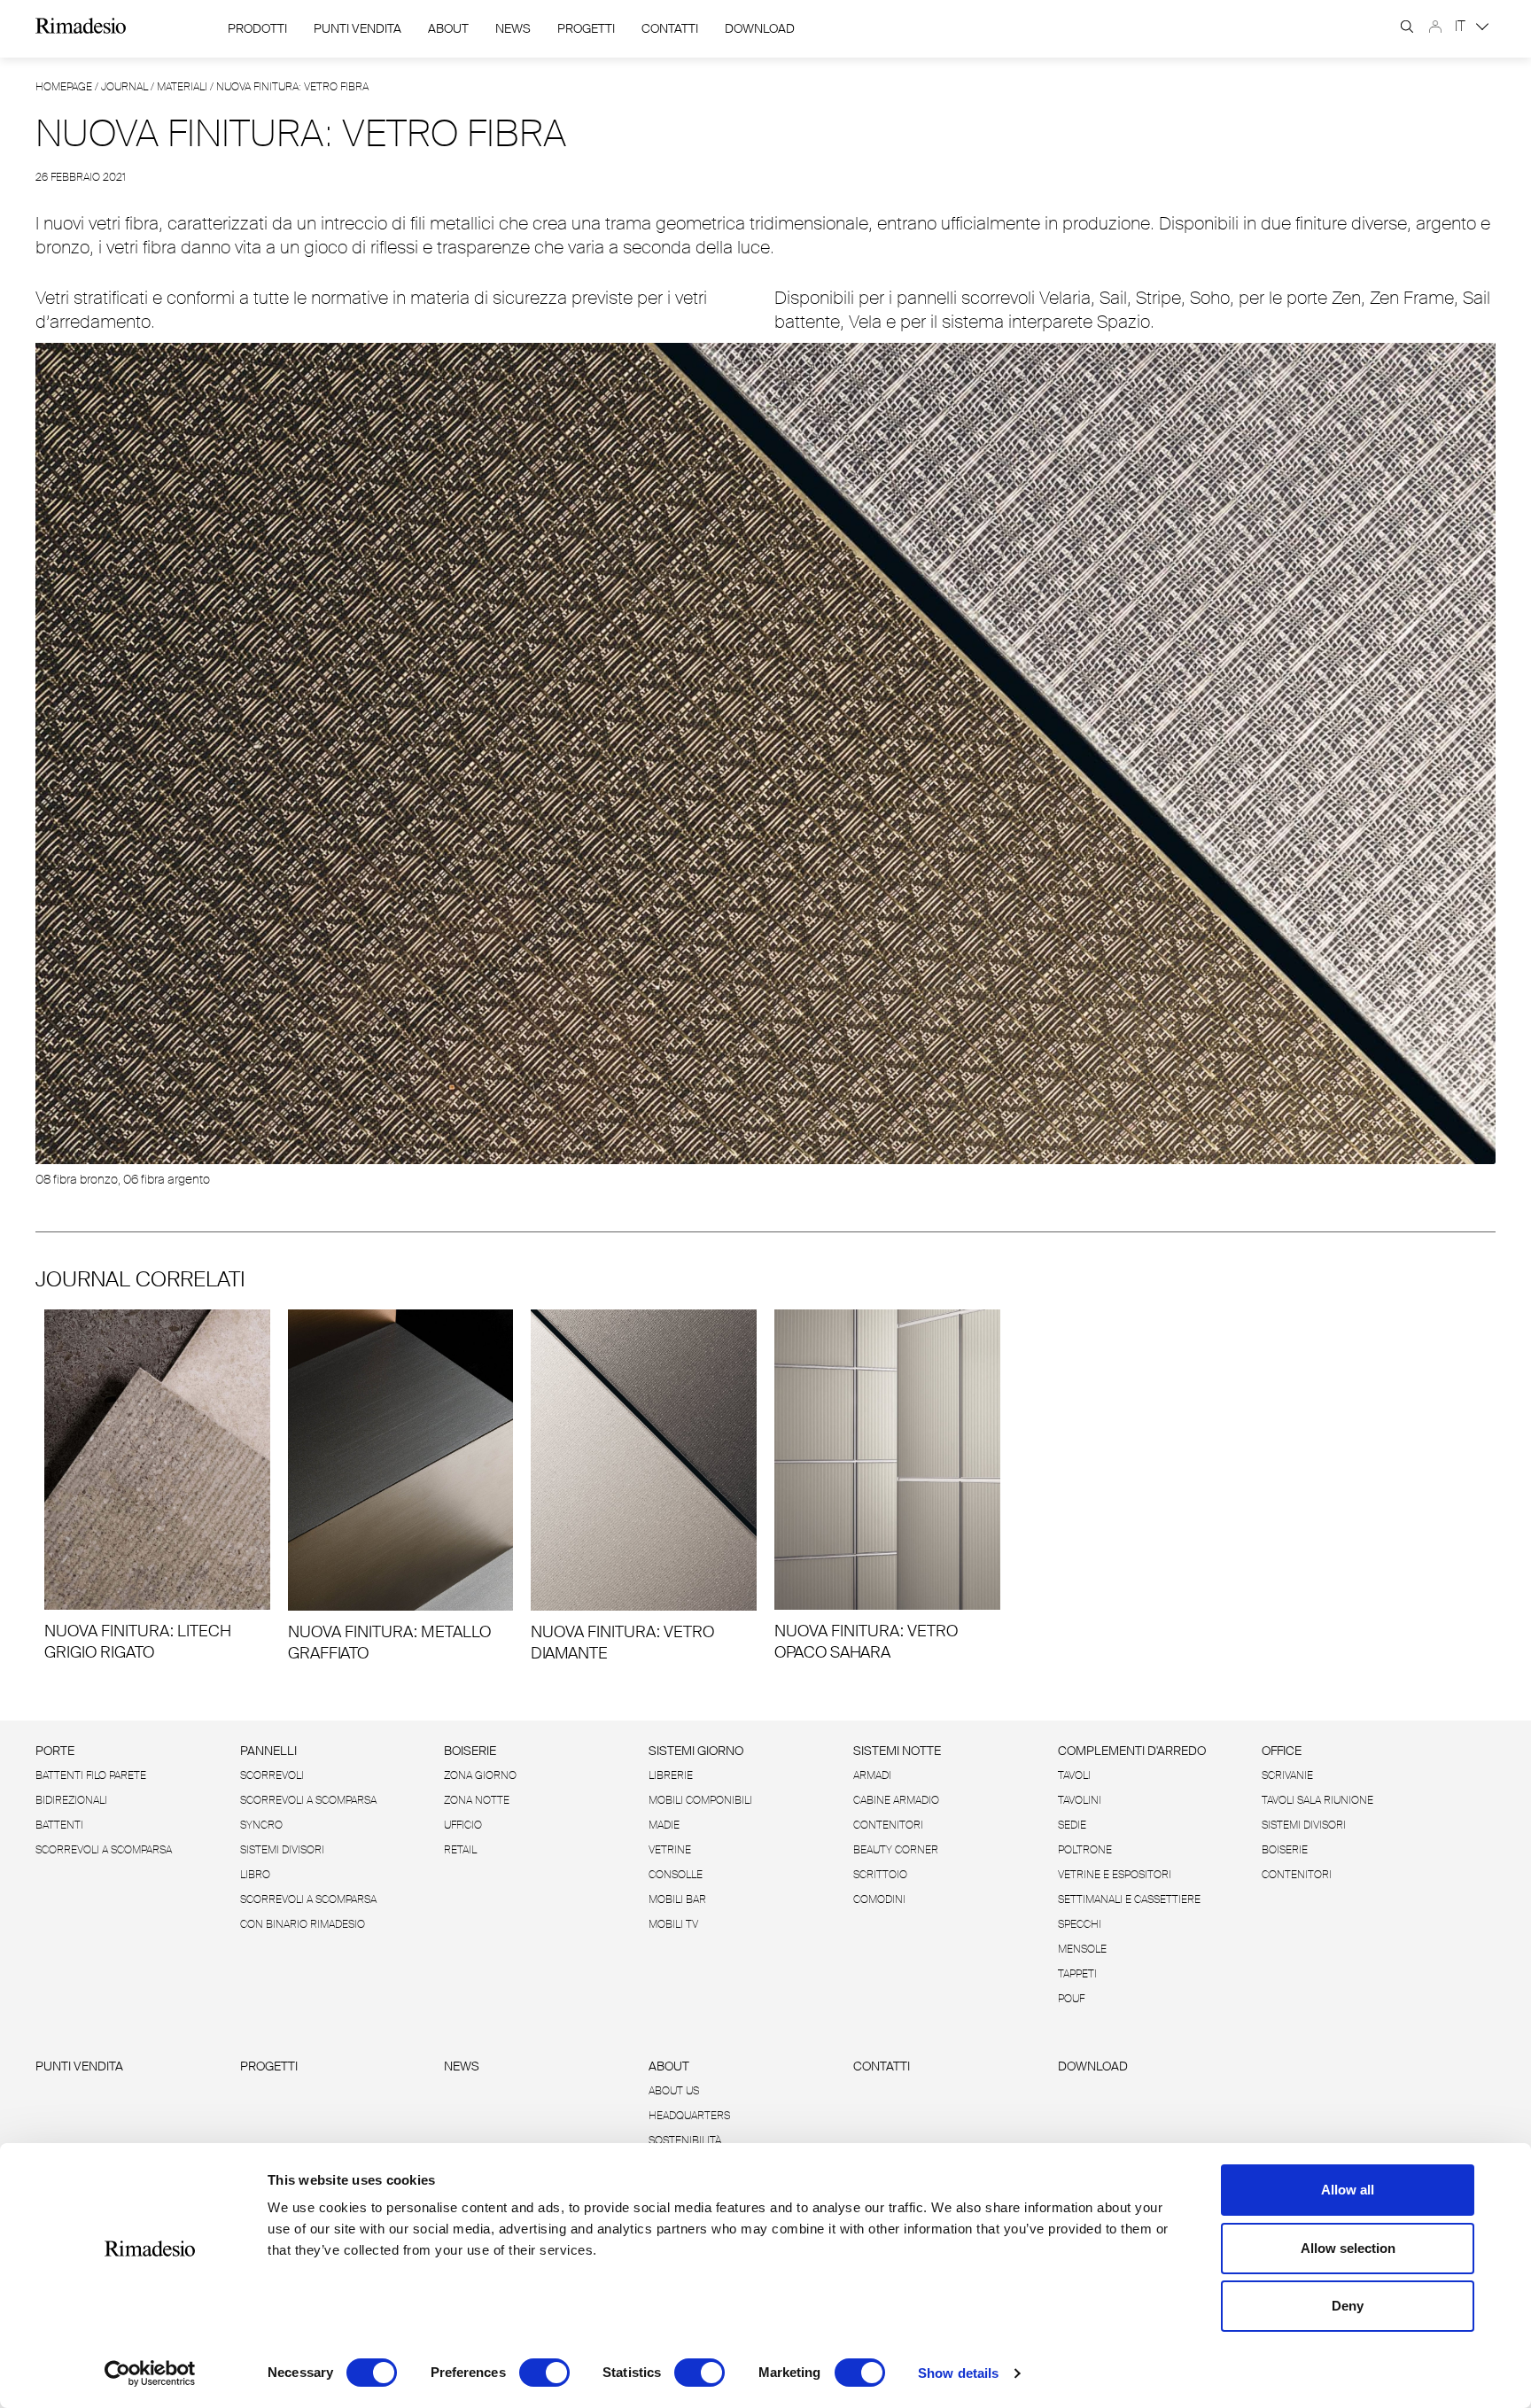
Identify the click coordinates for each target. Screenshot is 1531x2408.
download (760, 28)
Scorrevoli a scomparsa (104, 1850)
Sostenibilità (685, 2140)
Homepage (64, 87)
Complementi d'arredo (1132, 1751)
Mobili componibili (700, 1800)
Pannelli (268, 1751)
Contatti (670, 28)
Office (1282, 1751)
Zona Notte (477, 1800)
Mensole (1082, 1949)
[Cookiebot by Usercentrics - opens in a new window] (150, 2373)
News (513, 28)
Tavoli (1074, 1775)
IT (1462, 26)
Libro (255, 1875)
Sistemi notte (897, 1751)
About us (674, 2091)
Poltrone (1085, 1850)
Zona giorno (480, 1775)
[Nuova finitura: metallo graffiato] (401, 1487)
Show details (958, 2373)
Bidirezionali (71, 1800)
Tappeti (1077, 1974)
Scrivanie (1287, 1775)
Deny (1348, 2306)
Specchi (1080, 1924)
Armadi (872, 1775)
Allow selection (1348, 2248)
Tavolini (1080, 1800)
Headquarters (689, 2116)
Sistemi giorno (696, 1751)
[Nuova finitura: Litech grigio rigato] (157, 1486)
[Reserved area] (1435, 27)
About (448, 28)
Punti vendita (79, 2066)
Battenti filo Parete (91, 1775)
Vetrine (670, 1850)
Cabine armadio (896, 1800)
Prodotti (257, 28)
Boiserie (470, 1751)
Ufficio (463, 1825)
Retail (460, 1850)
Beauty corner (896, 1850)
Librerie (671, 1775)
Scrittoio (880, 1875)
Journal (124, 87)
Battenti (59, 1825)
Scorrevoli (272, 1775)
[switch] (544, 2373)
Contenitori (888, 1825)
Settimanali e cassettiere (1129, 1899)
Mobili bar (677, 1899)
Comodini (879, 1899)
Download (1093, 2066)
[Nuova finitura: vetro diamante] (644, 1487)
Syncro (261, 1825)
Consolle (676, 1875)
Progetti (586, 28)
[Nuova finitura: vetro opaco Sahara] (887, 1486)
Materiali (182, 87)
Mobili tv (673, 1924)
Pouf (1071, 1999)
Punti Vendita (357, 28)
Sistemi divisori (282, 1850)
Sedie (1072, 1825)
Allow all (1348, 2190)
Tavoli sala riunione (1317, 1800)
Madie (664, 1825)
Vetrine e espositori (1115, 1875)
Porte (55, 1751)
